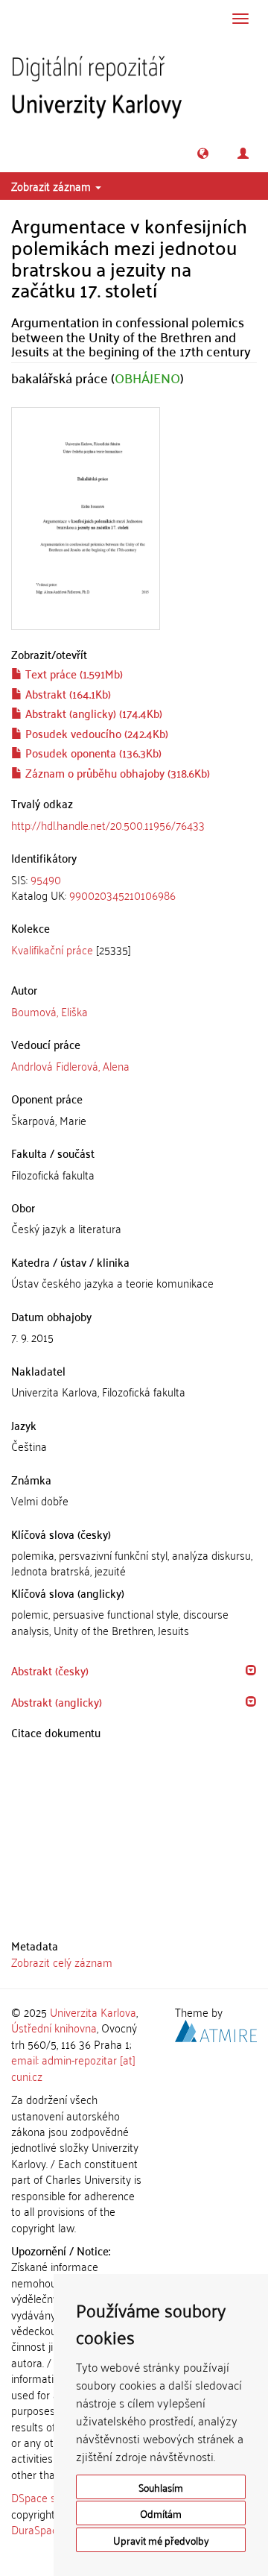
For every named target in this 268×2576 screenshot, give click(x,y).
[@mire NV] (216, 2029)
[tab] (134, 888)
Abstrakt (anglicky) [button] (57, 1701)
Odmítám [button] (161, 2513)
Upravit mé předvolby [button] (161, 2540)
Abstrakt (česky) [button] (50, 1670)
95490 (46, 879)
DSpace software (52, 2497)
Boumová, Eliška (50, 1011)
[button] (203, 153)
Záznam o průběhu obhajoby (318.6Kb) (116, 772)
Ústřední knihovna (54, 2027)
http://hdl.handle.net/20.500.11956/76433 (108, 825)
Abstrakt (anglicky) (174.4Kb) (92, 713)
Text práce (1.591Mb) (73, 673)
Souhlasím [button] (161, 2487)
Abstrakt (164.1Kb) (67, 693)
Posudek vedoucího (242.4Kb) (95, 733)
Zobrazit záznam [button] (52, 186)
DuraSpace (37, 2529)
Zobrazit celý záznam (62, 1962)
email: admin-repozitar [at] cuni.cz (73, 2067)
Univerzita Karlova (93, 2012)
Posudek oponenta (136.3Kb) (92, 752)
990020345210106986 (122, 895)
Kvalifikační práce (52, 949)
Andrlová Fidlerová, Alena (70, 1065)
